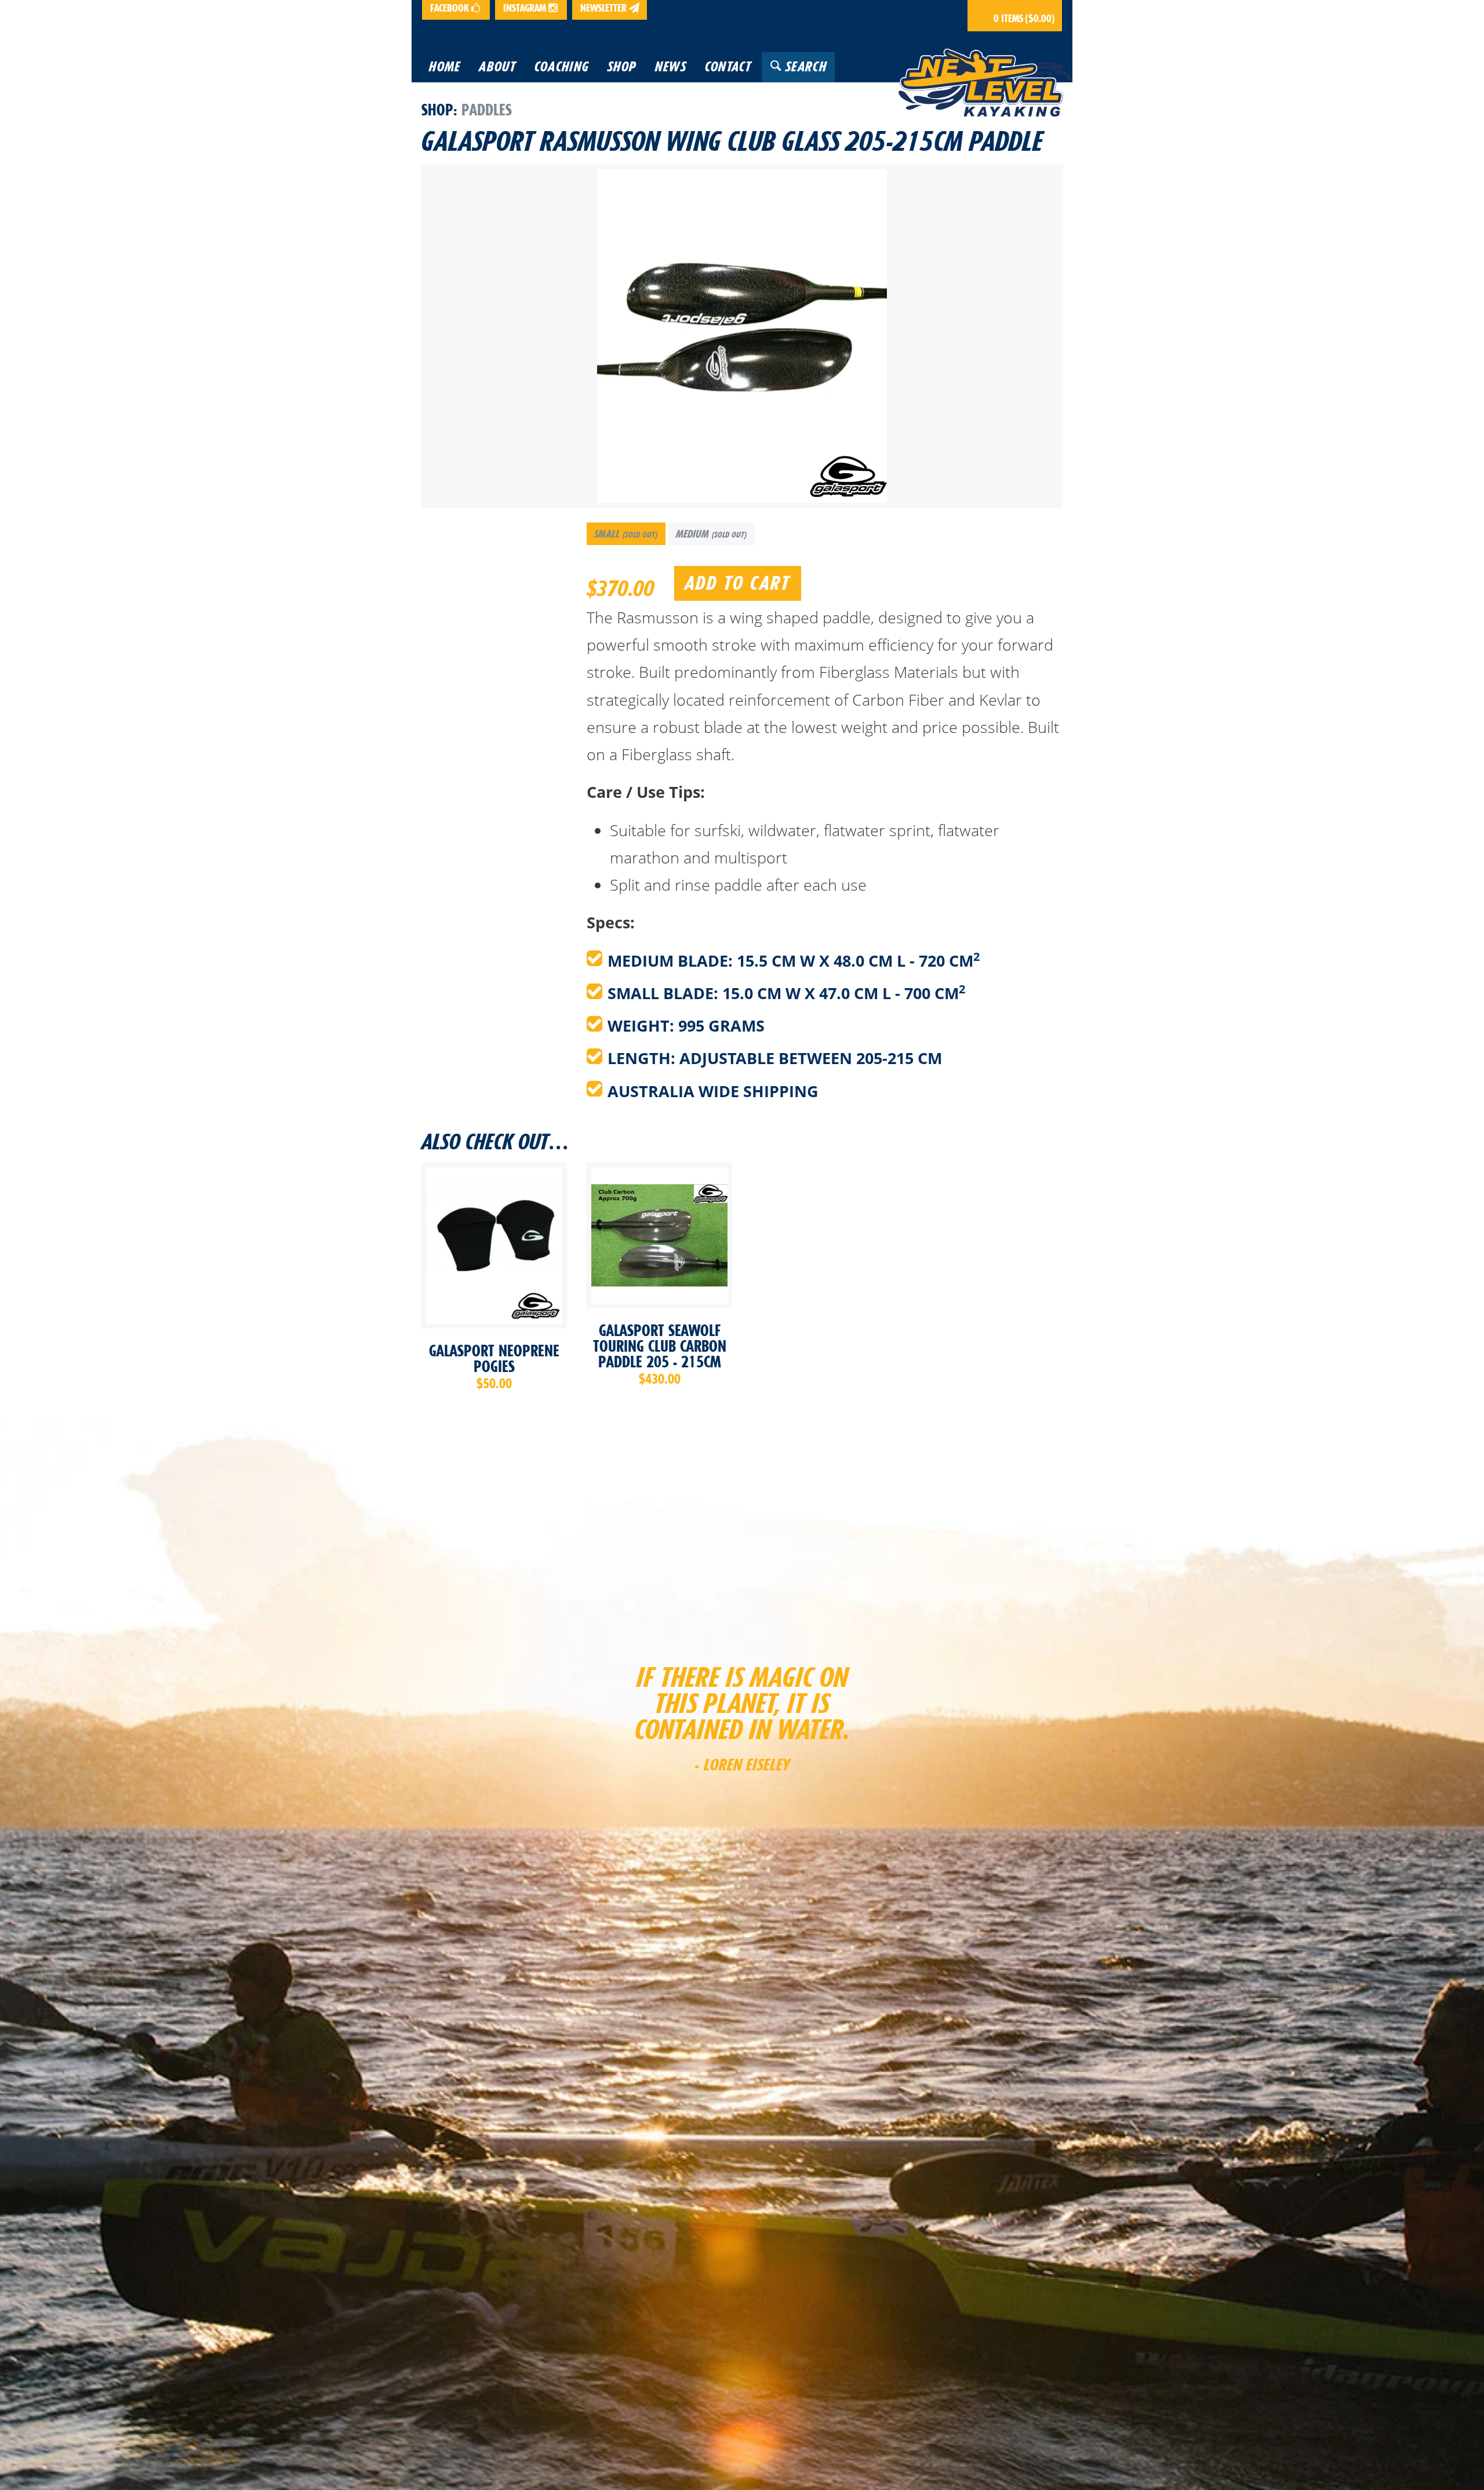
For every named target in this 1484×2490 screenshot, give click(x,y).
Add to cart (738, 583)
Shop (437, 110)
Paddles (487, 110)
